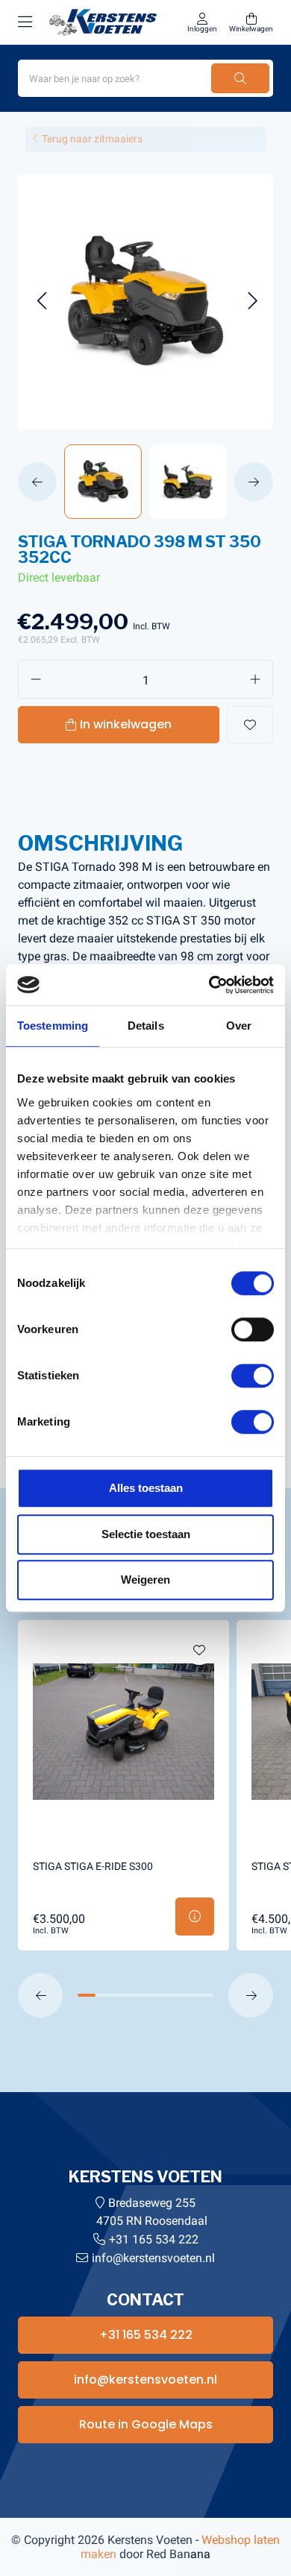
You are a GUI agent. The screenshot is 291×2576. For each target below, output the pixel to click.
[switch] (253, 1329)
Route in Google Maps (146, 2424)
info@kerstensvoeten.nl (153, 2258)
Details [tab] (146, 1026)
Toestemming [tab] (53, 1026)
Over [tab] (239, 1026)
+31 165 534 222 (154, 2239)
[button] (41, 302)
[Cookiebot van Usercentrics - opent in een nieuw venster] (209, 985)
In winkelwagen (126, 724)
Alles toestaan (146, 1488)
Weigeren (145, 1580)
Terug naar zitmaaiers (92, 139)
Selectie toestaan (146, 1534)
